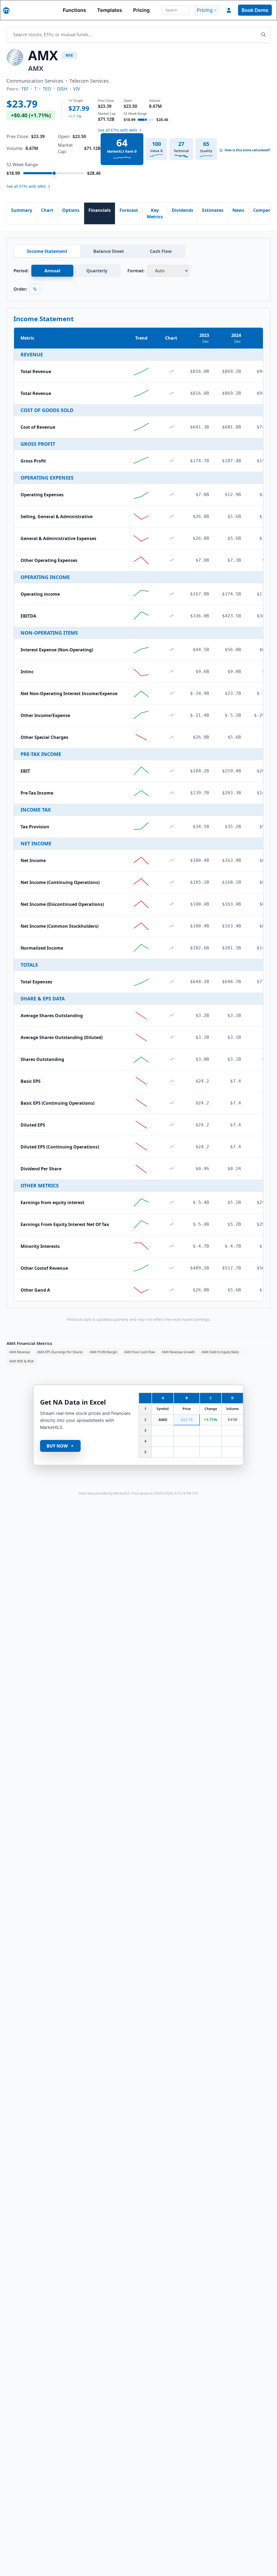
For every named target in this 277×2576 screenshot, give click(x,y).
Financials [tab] (100, 210)
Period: (21, 271)
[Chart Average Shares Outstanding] (171, 1016)
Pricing (141, 10)
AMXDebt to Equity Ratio (220, 1352)
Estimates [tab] (213, 210)
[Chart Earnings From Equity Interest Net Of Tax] (171, 1224)
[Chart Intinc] (171, 672)
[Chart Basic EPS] (171, 1081)
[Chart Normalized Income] (171, 948)
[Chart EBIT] (171, 771)
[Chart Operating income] (171, 594)
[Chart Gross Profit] (171, 461)
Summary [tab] (22, 210)
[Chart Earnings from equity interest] (171, 1202)
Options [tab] (71, 210)
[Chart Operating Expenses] (171, 495)
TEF (25, 89)
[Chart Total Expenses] (171, 982)
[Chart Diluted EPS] (171, 1125)
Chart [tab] (47, 210)
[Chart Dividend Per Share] (171, 1169)
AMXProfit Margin (103, 1352)
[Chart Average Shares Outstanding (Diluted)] (171, 1037)
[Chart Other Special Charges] (171, 737)
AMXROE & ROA (22, 1361)
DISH (62, 89)
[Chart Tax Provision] (171, 827)
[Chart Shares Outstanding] (171, 1059)
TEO (47, 89)
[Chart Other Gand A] (171, 1290)
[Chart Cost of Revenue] (171, 427)
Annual (52, 271)
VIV (77, 89)
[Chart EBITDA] (171, 616)
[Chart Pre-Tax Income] (171, 793)
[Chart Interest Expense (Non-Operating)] (171, 650)
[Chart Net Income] (171, 860)
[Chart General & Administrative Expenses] (171, 538)
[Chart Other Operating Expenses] (171, 560)
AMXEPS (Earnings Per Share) (60, 1352)
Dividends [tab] (182, 210)
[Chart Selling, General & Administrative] (171, 517)
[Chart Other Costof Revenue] (171, 1268)
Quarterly (97, 271)
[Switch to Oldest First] (35, 289)
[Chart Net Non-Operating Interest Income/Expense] (171, 694)
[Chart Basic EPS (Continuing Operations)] (171, 1103)
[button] (229, 10)
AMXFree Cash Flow (139, 1352)
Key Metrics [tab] (155, 213)
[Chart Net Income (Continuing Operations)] (171, 882)
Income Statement (47, 251)
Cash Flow (161, 251)
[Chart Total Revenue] (171, 371)
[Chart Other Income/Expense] (171, 715)
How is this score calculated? (248, 150)
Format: (136, 271)
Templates (110, 10)
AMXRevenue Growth (178, 1352)
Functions (74, 10)
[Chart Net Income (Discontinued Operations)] (171, 904)
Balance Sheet (109, 251)
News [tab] (238, 210)
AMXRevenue (20, 1352)
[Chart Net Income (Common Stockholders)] (171, 926)
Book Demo (255, 10)
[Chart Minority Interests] (171, 1246)
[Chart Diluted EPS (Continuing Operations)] (171, 1147)
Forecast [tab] (129, 210)
